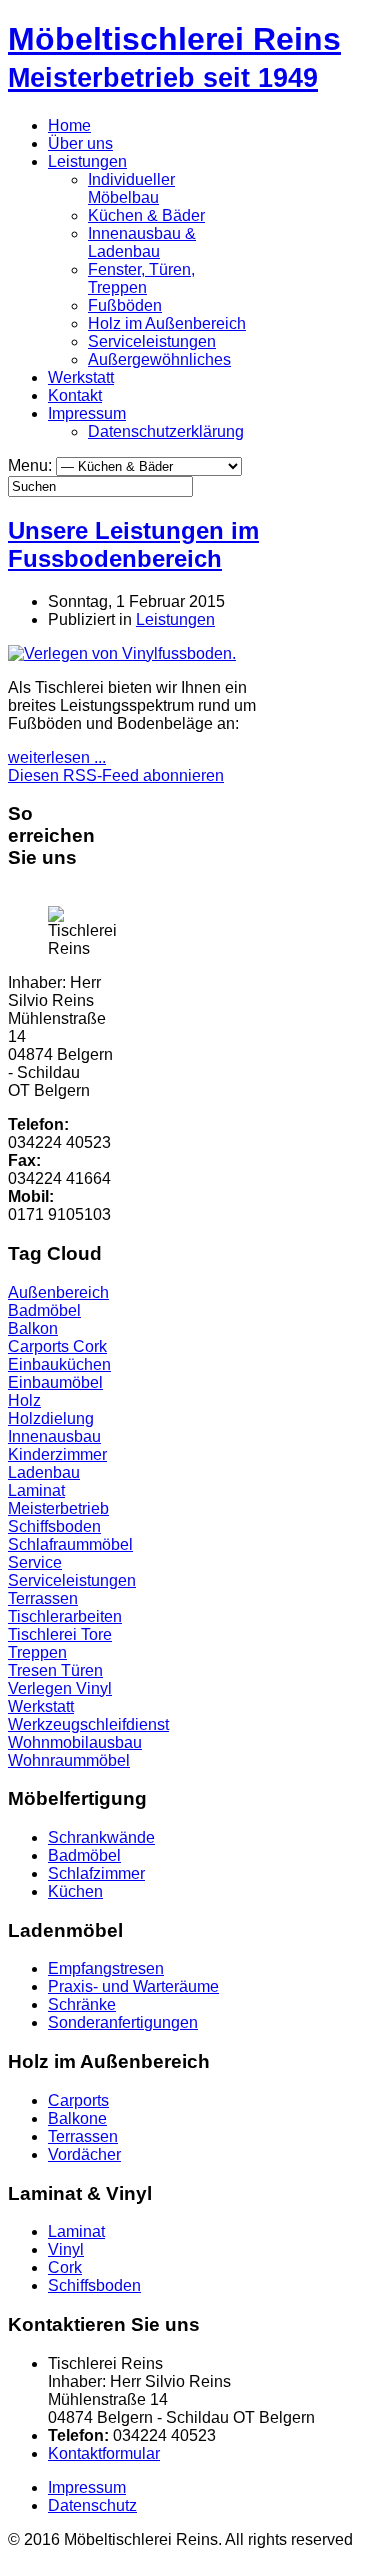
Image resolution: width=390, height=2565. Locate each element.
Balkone (77, 2118)
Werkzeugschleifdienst (88, 1724)
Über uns (80, 143)
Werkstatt (81, 377)
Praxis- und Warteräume (133, 1986)
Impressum (87, 413)
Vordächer (84, 2154)
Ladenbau (44, 1472)
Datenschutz (92, 2505)
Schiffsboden (54, 1526)
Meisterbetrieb (58, 1508)
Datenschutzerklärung (166, 431)
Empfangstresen (106, 1968)
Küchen (75, 1891)
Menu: (32, 465)
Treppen (37, 1652)
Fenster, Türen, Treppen (141, 278)
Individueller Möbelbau (131, 188)
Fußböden (125, 305)
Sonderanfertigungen (123, 2022)
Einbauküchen (59, 1364)
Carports (40, 1346)
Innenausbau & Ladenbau (142, 242)
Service (35, 1562)
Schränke (82, 2004)
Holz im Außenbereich (167, 323)
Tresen (34, 1670)
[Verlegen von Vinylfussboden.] (122, 653)
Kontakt (75, 395)
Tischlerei (44, 1634)
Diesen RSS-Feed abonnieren (116, 775)
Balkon (33, 1328)
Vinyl (94, 1688)
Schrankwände (101, 1837)
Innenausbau (54, 1436)
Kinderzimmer (57, 1454)
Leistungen (87, 161)
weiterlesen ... (57, 757)
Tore (96, 1634)
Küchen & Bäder (146, 215)
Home (69, 125)
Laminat (36, 1490)
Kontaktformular (104, 2453)
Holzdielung (51, 1418)
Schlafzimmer (96, 1873)
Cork (90, 1346)
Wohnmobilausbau (75, 1742)
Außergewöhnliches (159, 359)
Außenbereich (58, 1292)
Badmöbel (44, 1310)
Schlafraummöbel (70, 1544)
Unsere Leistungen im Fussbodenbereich (133, 544)
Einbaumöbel (55, 1382)
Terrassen (43, 1598)
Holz (24, 1400)
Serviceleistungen (152, 341)
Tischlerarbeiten (65, 1616)
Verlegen (42, 1688)
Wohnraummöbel (69, 1760)
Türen (82, 1670)
